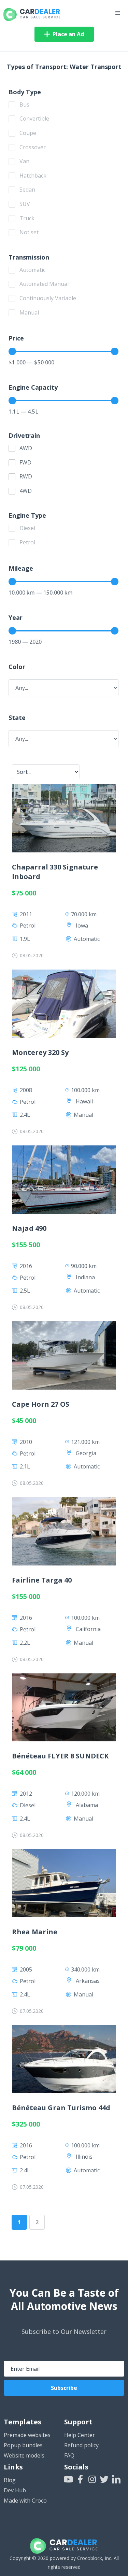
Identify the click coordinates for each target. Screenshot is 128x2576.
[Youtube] (68, 2479)
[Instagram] (92, 2479)
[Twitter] (104, 2479)
